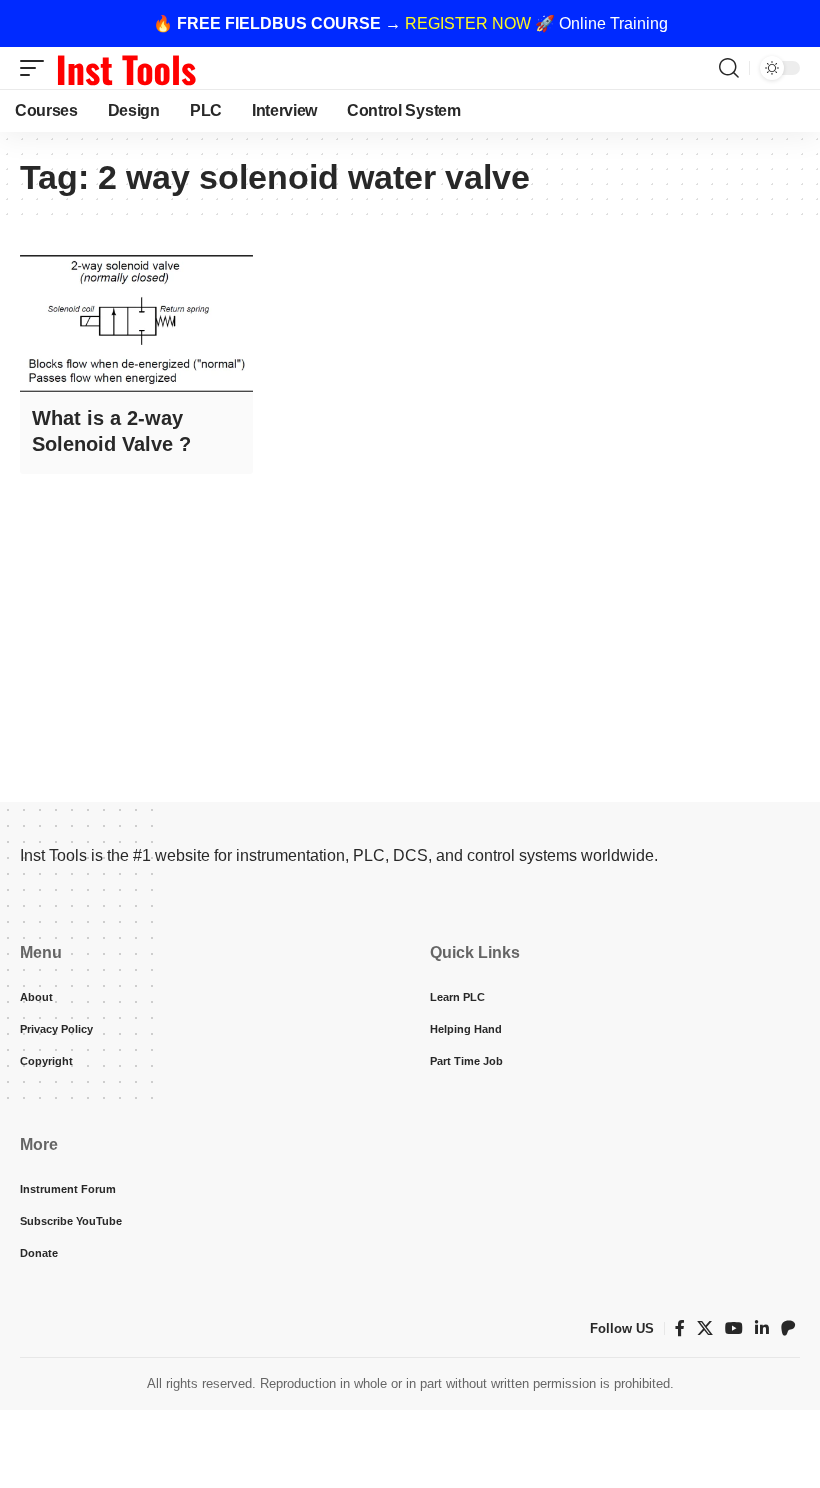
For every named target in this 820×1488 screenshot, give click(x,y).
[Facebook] (680, 1328)
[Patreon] (788, 1328)
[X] (705, 1328)
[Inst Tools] (126, 68)
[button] (37, 68)
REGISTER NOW (468, 23)
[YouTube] (734, 1328)
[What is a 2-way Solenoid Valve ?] (136, 323)
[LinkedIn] (762, 1328)
